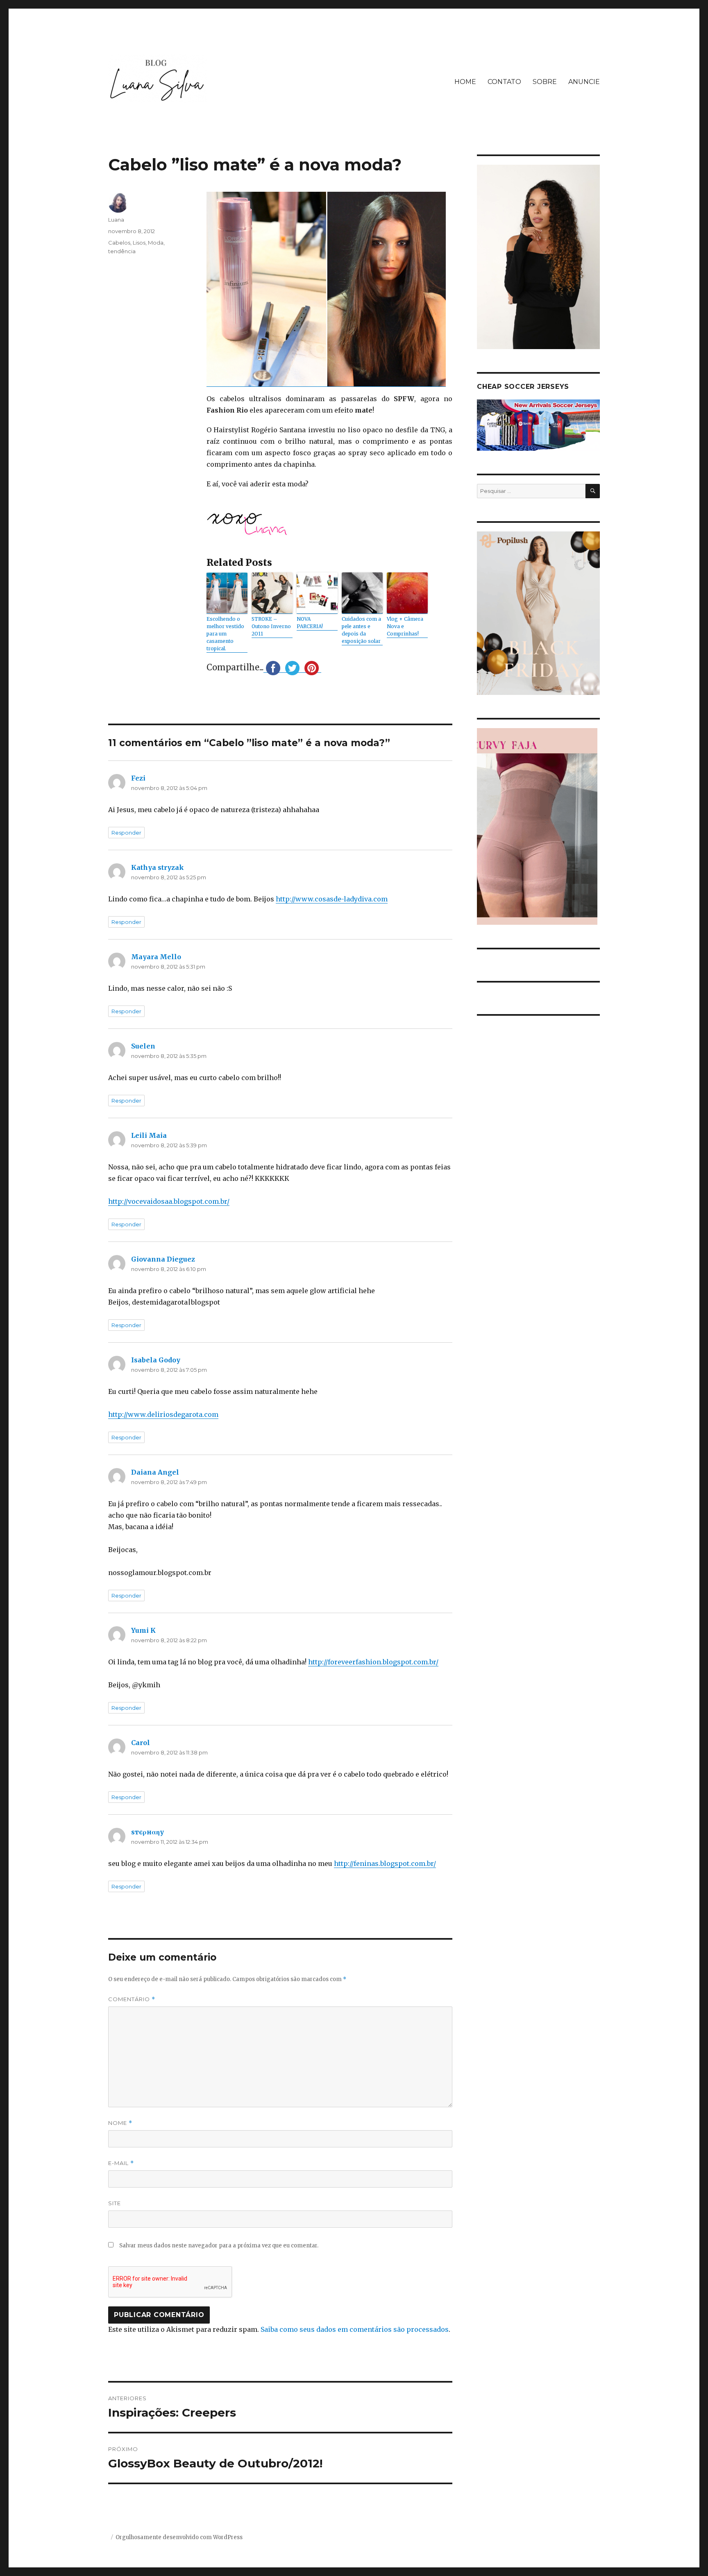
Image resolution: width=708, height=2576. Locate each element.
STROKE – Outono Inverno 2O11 (271, 626)
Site (115, 2203)
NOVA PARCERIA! (310, 623)
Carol (141, 1743)
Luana (116, 220)
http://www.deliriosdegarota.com (163, 1414)
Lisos (139, 243)
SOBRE (545, 82)
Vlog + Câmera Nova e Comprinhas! (405, 626)
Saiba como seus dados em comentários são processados (355, 2329)
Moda (156, 243)
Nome (120, 2123)
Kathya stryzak (158, 867)
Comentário (132, 1999)
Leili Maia (149, 1135)
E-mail (121, 2163)
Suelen (143, 1046)
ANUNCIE (584, 82)
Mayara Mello (156, 957)
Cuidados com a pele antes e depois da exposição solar (361, 630)
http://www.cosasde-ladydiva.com (332, 899)
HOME (465, 82)
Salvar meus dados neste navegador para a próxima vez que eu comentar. (219, 2246)
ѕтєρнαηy (147, 1832)
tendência (122, 251)
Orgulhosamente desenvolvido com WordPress (179, 2537)
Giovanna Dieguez (163, 1259)
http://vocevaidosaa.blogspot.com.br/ (169, 1201)
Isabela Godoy (156, 1360)
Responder (126, 833)
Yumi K (143, 1630)
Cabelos (119, 243)
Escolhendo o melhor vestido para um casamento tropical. (225, 634)
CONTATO (504, 82)
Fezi (138, 778)
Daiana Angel (155, 1472)
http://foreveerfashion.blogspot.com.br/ (373, 1662)
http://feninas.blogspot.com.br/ (385, 1863)
